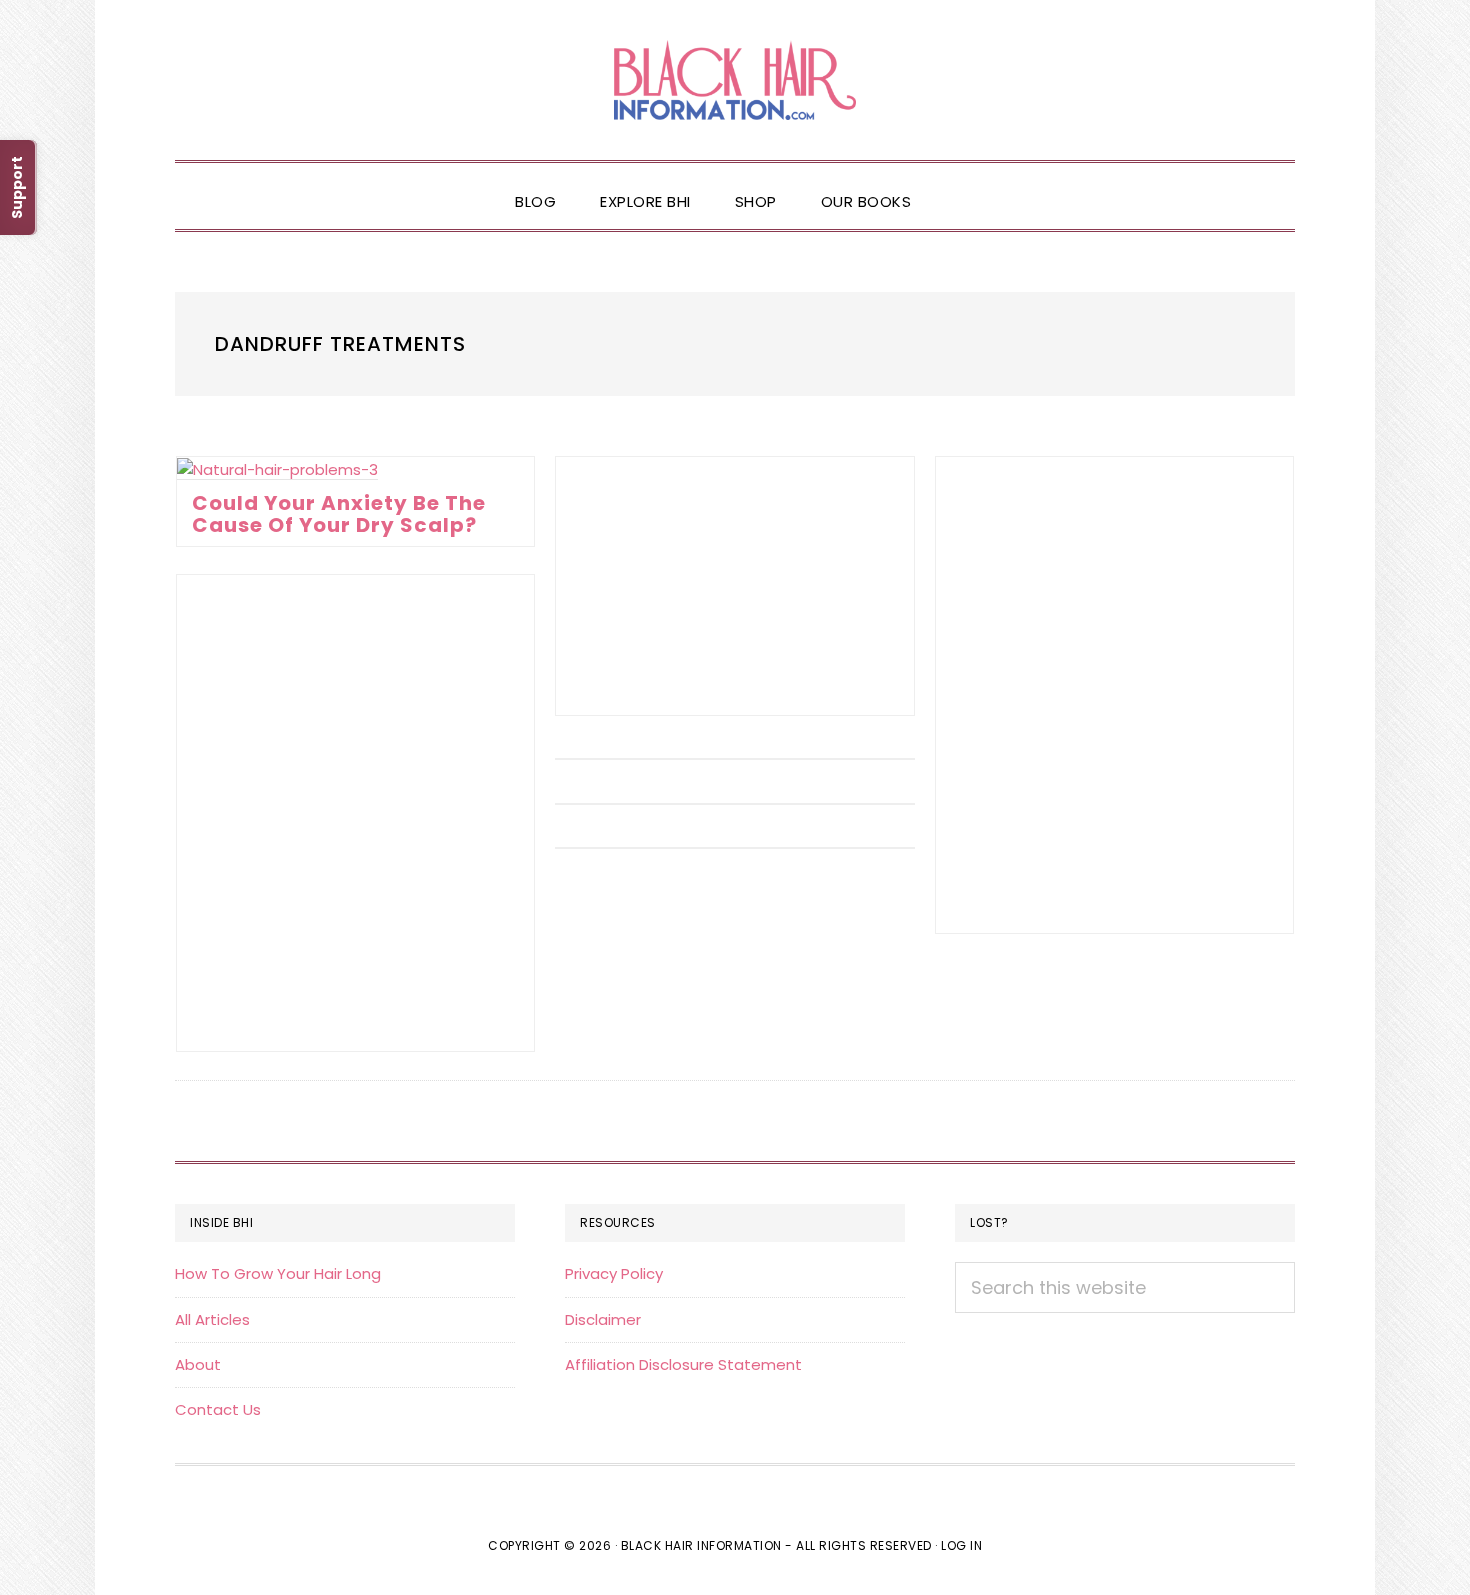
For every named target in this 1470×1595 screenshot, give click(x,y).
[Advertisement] (734, 586)
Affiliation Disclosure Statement (683, 1364)
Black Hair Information (735, 80)
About (198, 1364)
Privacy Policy (614, 1273)
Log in (961, 1545)
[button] (955, 185)
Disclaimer (603, 1319)
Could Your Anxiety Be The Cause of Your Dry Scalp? (339, 514)
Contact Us (218, 1409)
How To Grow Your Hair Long (278, 1273)
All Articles (212, 1319)
